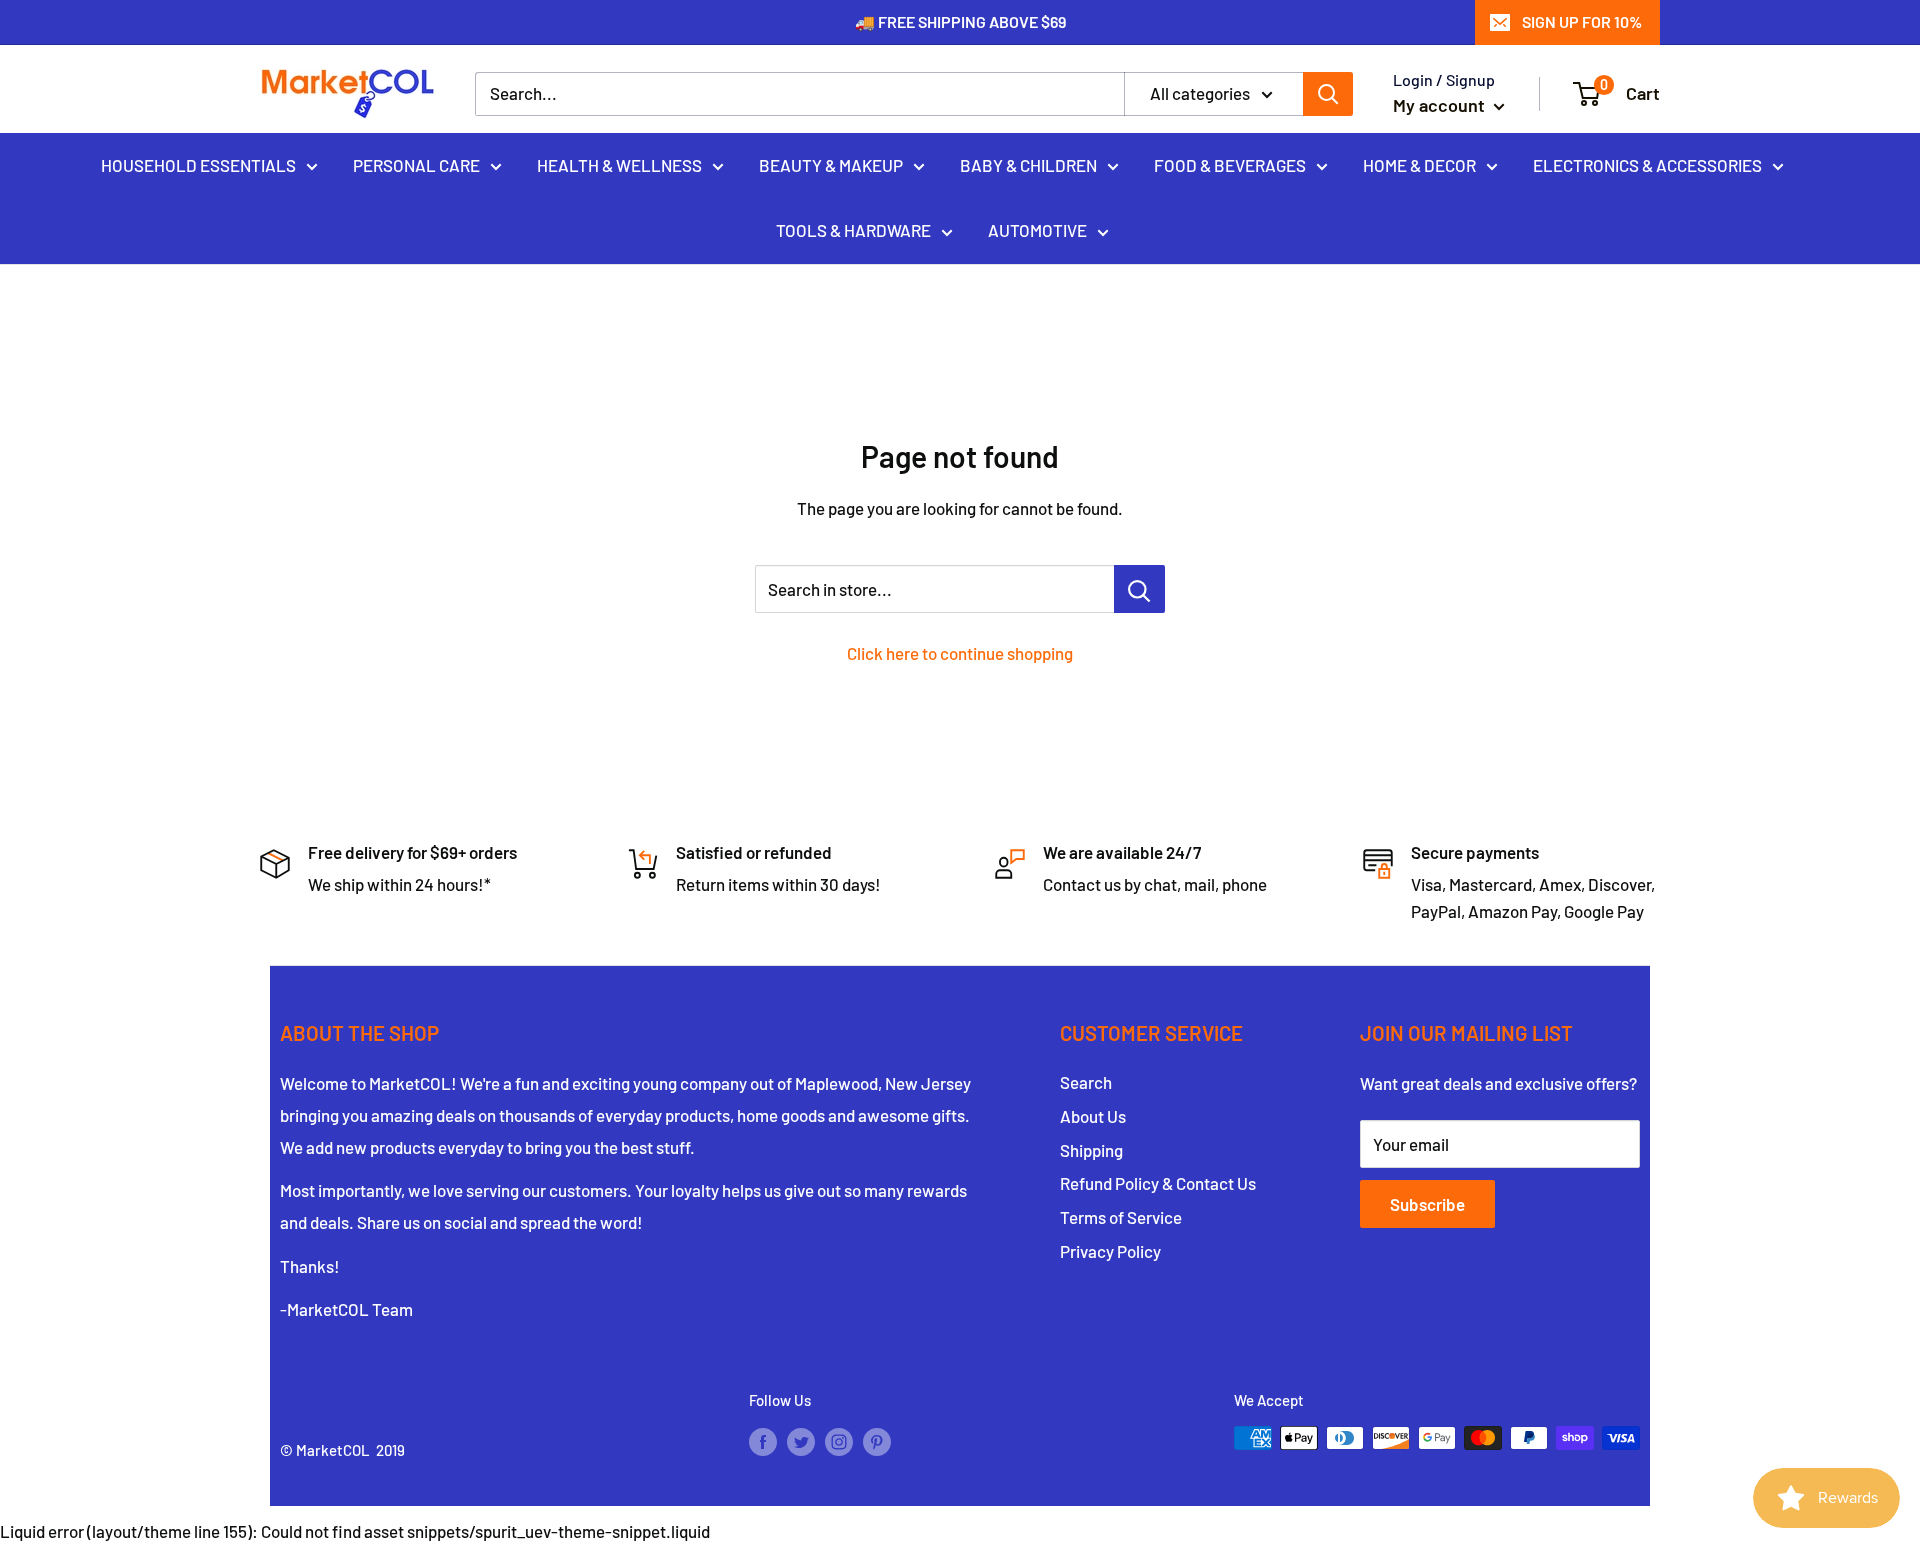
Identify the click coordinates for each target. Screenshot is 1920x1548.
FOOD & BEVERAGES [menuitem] (1230, 164)
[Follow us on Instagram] (839, 1441)
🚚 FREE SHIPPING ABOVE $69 (960, 21)
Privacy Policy (1110, 1251)
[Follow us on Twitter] (801, 1441)
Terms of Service (1121, 1217)
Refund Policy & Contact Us (1158, 1183)
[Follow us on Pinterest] (877, 1441)
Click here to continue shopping (960, 653)
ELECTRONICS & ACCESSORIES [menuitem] (1647, 164)
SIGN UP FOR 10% (1582, 21)
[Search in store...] (1139, 589)
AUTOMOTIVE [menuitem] (1037, 230)
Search (1086, 1082)
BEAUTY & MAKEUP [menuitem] (831, 164)
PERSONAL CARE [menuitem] (416, 164)
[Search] (1328, 94)
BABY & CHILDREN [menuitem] (1028, 164)
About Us (1093, 1116)
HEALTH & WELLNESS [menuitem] (619, 164)
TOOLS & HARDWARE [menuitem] (853, 230)
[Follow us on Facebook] (763, 1441)
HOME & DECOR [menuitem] (1419, 164)
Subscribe (1427, 1204)
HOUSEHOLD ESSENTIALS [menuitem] (198, 164)
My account (1441, 105)
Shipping (1091, 1150)
